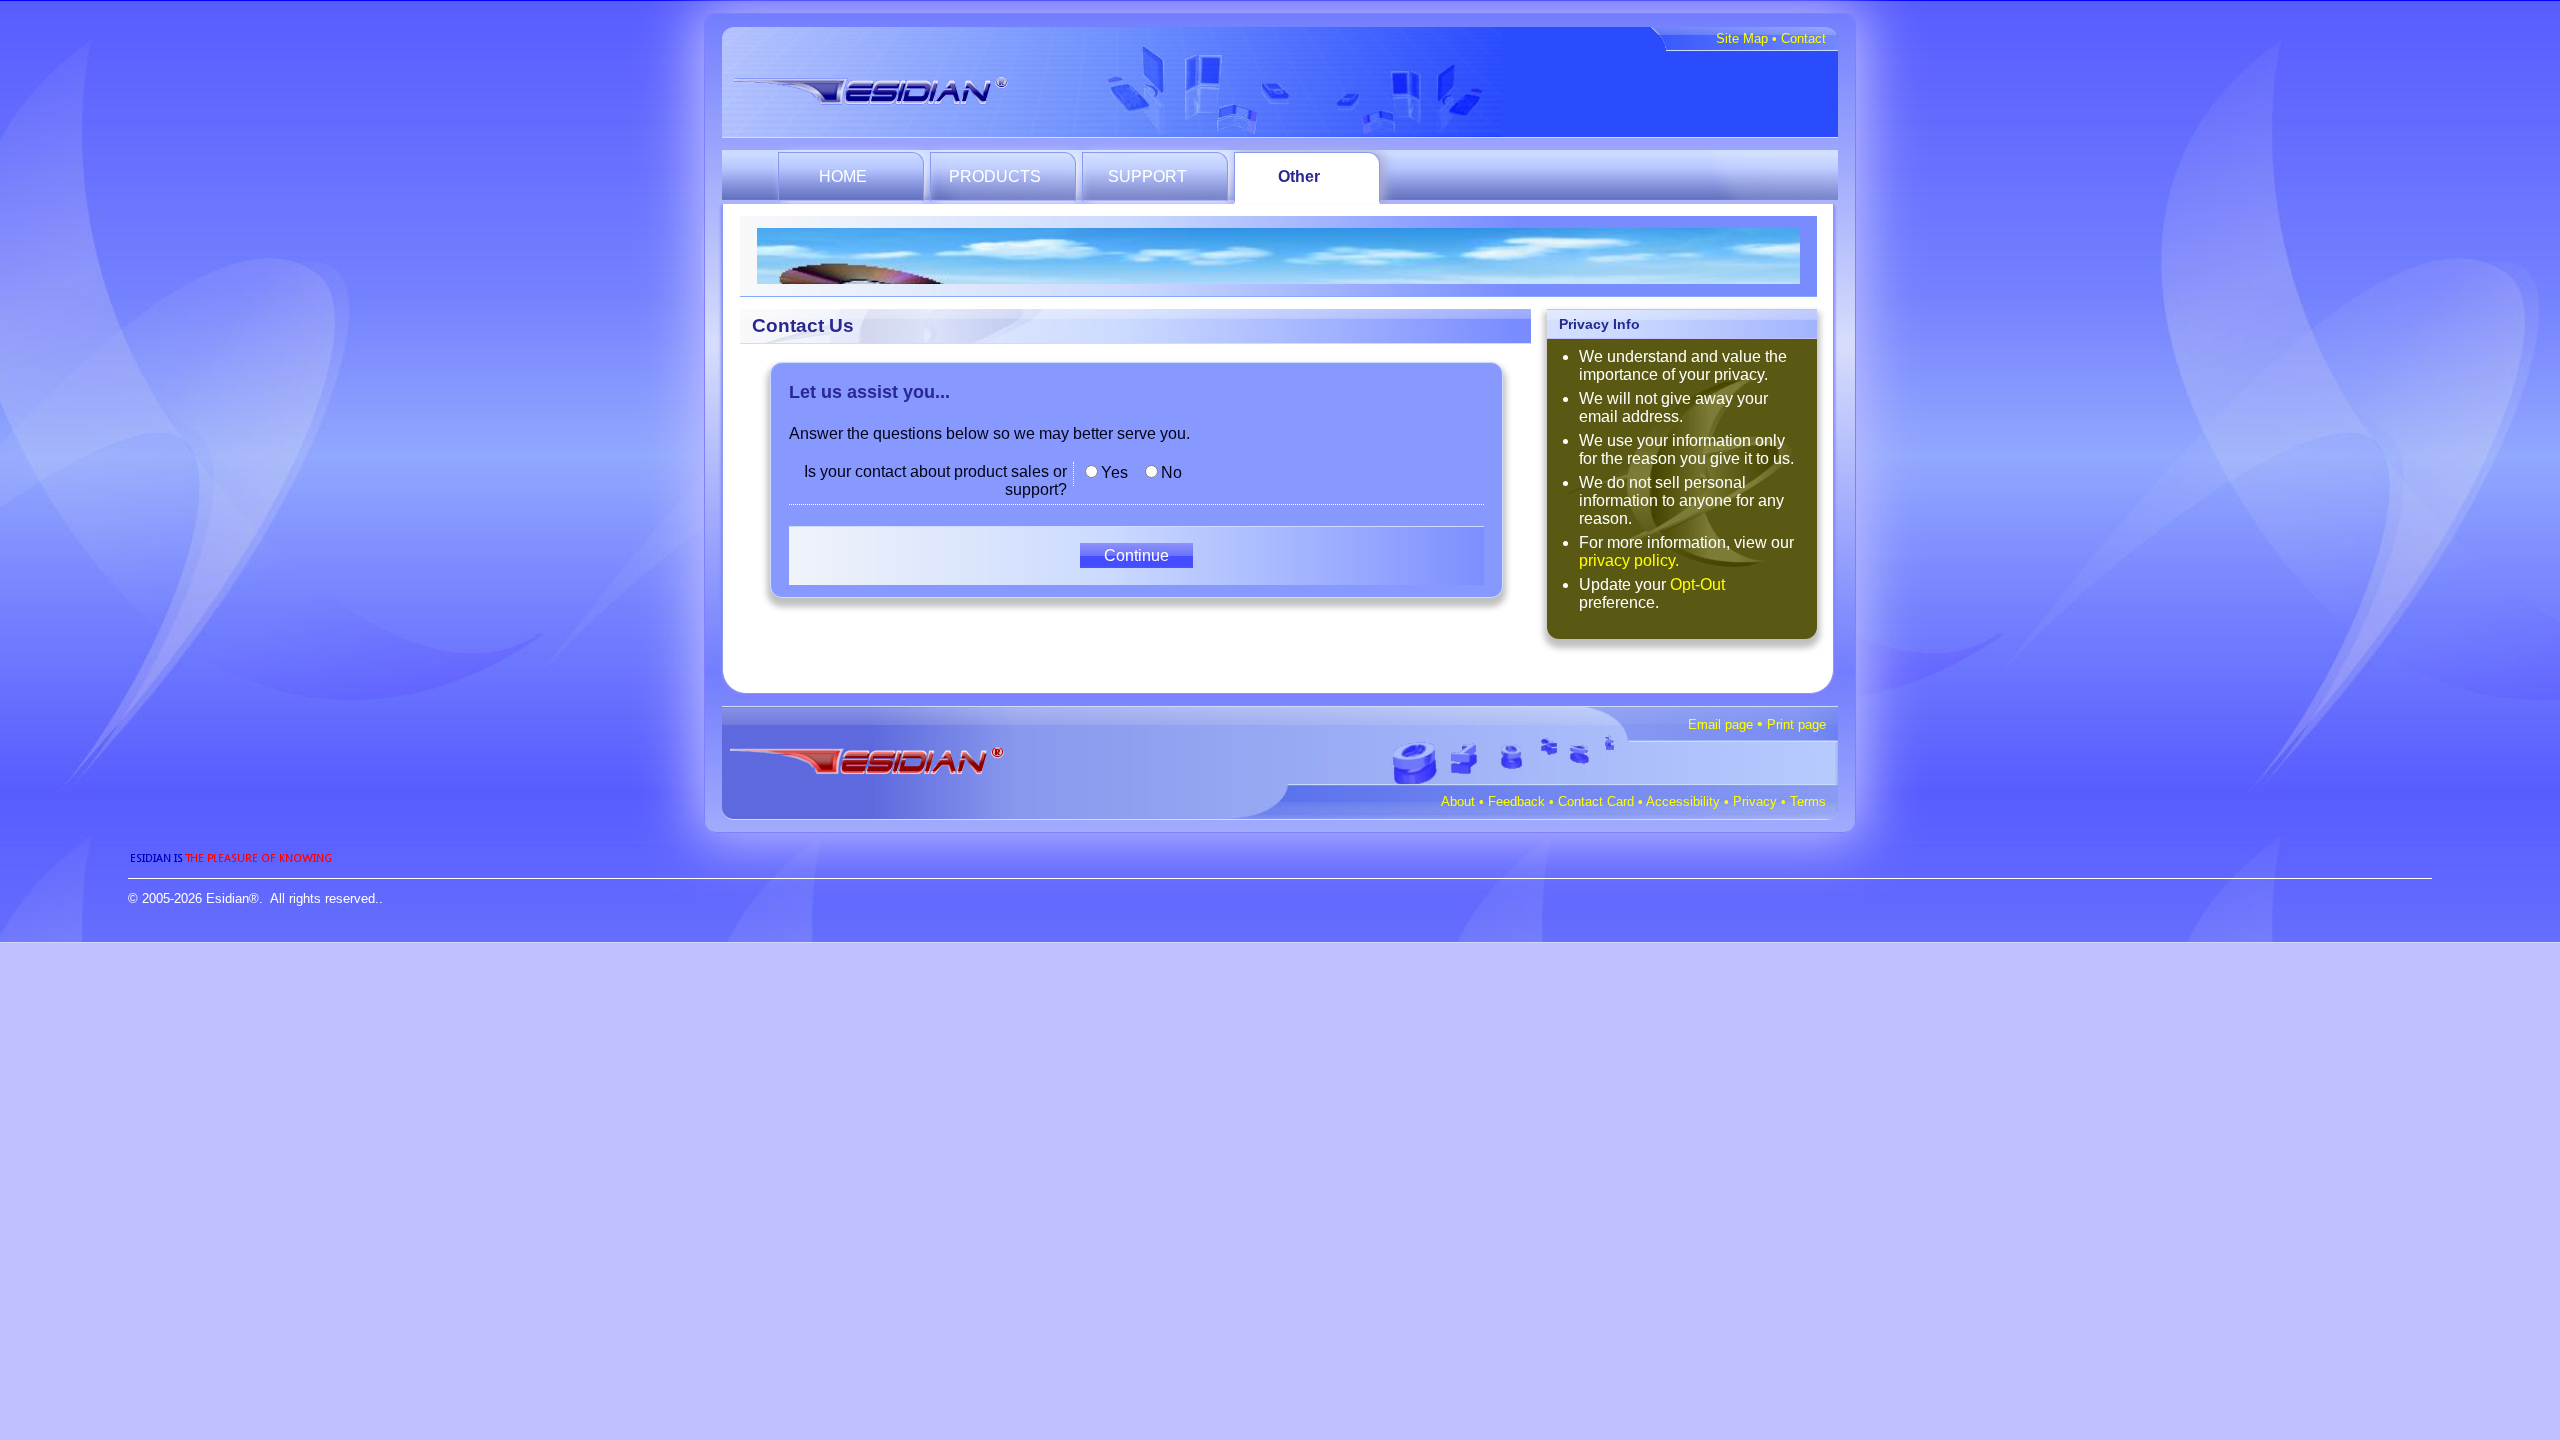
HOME (843, 176)
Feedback (1516, 801)
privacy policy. (1629, 560)
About (1458, 801)
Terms (1808, 801)
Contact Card (1596, 801)
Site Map (1742, 38)
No (1171, 472)
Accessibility (1683, 801)
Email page (1720, 724)
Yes (1114, 472)
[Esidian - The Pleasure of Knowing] (888, 87)
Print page (1796, 724)
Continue (1136, 555)
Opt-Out (1697, 584)
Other (1299, 176)
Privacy (1755, 801)
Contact (1803, 38)
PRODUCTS (995, 176)
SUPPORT (1147, 176)
